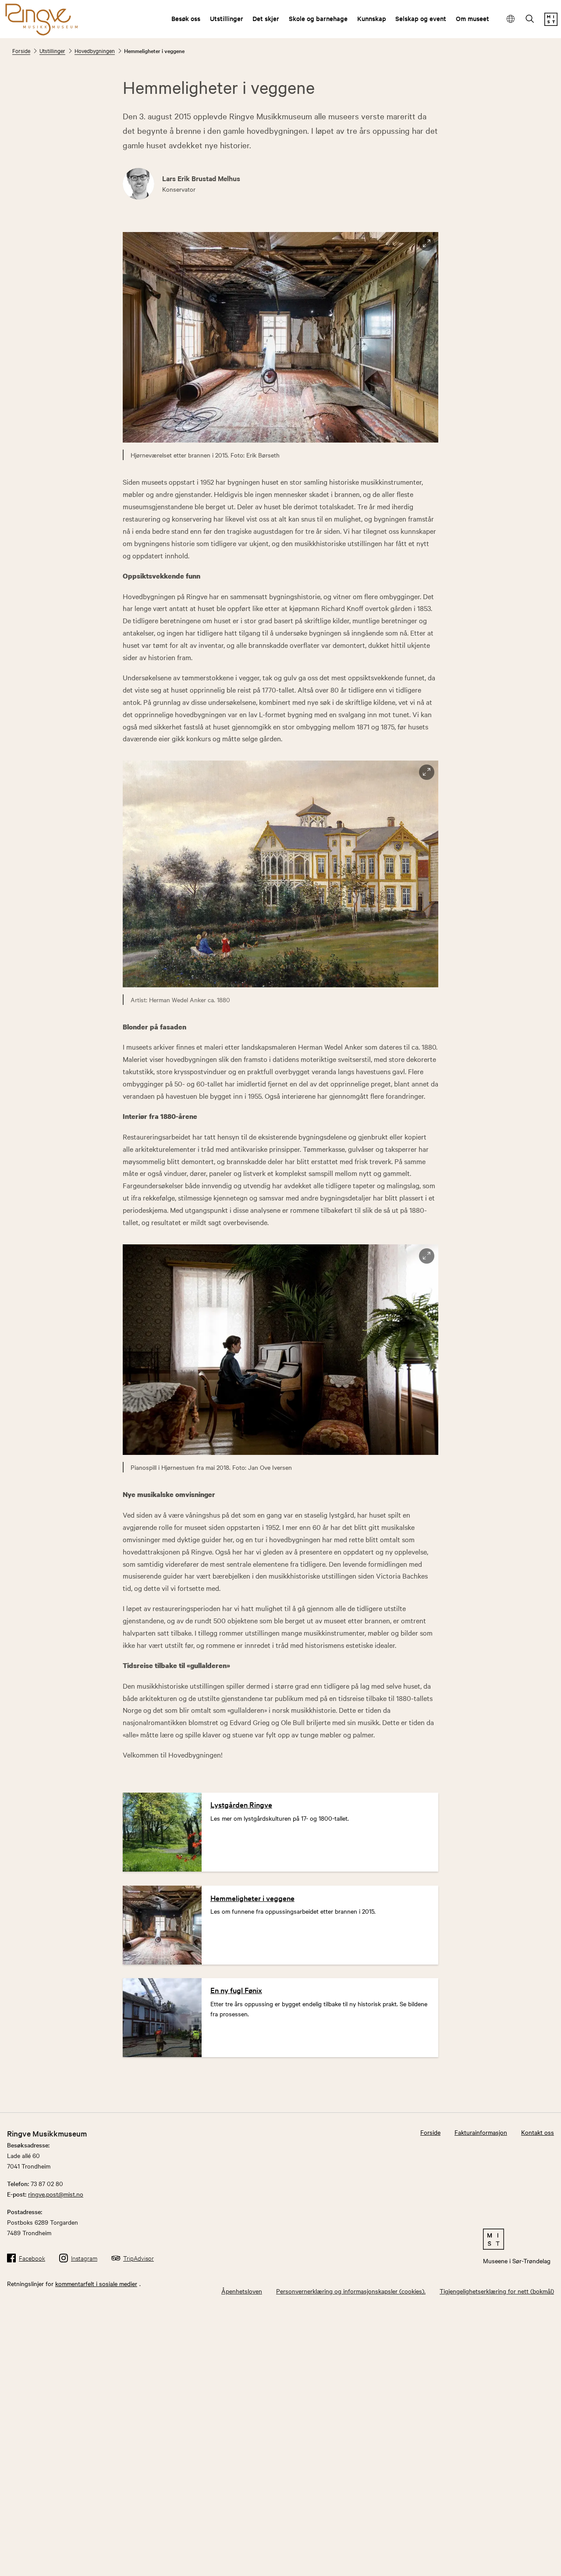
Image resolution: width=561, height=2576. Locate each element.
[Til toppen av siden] (541, 2560)
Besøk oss (186, 18)
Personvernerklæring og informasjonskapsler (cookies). (351, 2291)
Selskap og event (421, 18)
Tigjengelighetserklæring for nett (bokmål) (497, 2291)
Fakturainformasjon (481, 2132)
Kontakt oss (538, 2132)
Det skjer (266, 18)
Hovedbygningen (95, 50)
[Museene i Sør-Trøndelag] (551, 23)
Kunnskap (372, 18)
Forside (21, 50)
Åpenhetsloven (242, 2291)
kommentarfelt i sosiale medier (96, 2283)
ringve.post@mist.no (56, 2194)
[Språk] (511, 19)
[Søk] (530, 20)
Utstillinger (227, 18)
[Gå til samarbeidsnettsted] (517, 2239)
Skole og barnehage (318, 18)
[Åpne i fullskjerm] (427, 244)
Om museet (472, 18)
